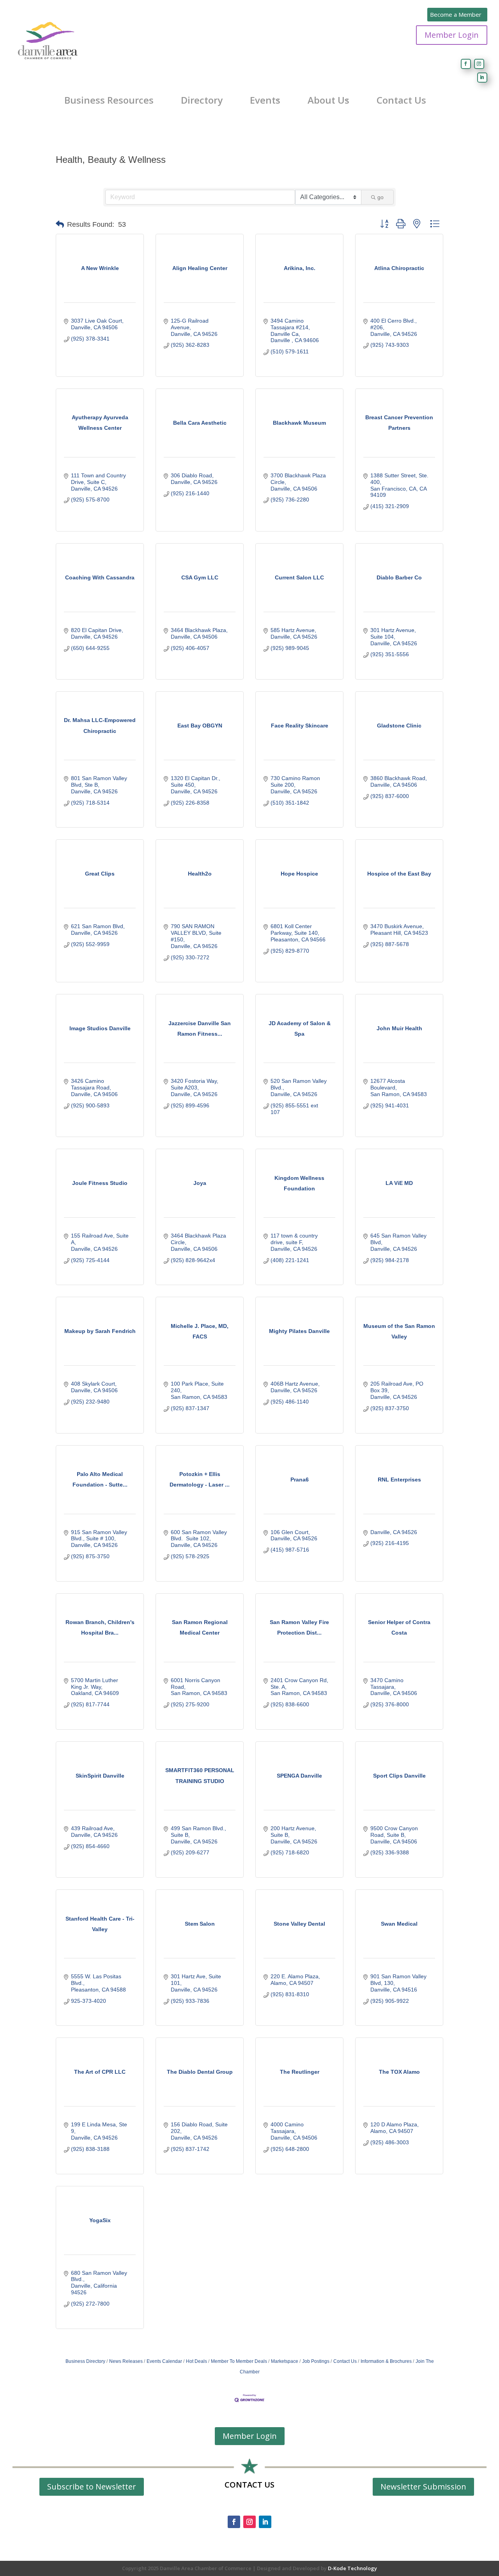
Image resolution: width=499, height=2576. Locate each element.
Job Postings (316, 2361)
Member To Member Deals (239, 2361)
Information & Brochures (386, 2361)
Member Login (452, 35)
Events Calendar (164, 2361)
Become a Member (456, 14)
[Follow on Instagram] (479, 64)
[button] (60, 224)
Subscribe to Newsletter (92, 2487)
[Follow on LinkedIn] (482, 78)
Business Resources (109, 100)
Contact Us (401, 100)
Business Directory (85, 2361)
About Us (328, 100)
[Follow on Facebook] (466, 64)
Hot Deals (196, 2361)
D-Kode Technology (352, 2568)
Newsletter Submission (423, 2487)
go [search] (380, 197)
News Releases (126, 2361)
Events (265, 100)
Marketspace (285, 2361)
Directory (202, 100)
